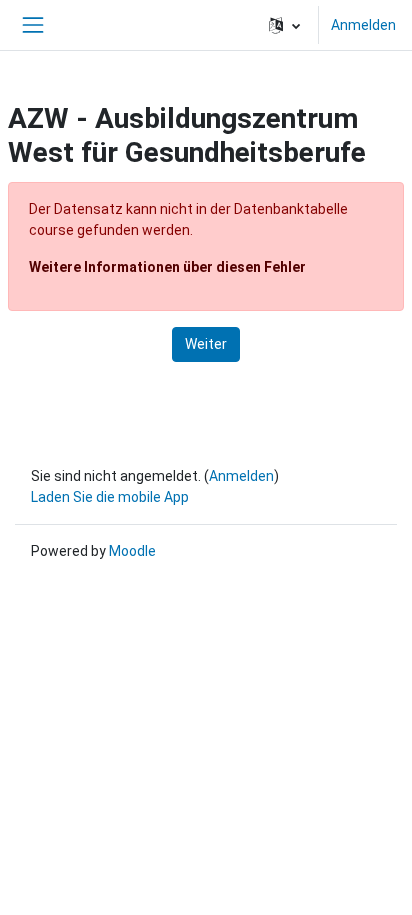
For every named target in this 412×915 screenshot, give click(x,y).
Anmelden (363, 25)
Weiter (206, 344)
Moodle (132, 551)
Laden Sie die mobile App (110, 497)
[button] (284, 25)
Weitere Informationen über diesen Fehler (167, 267)
